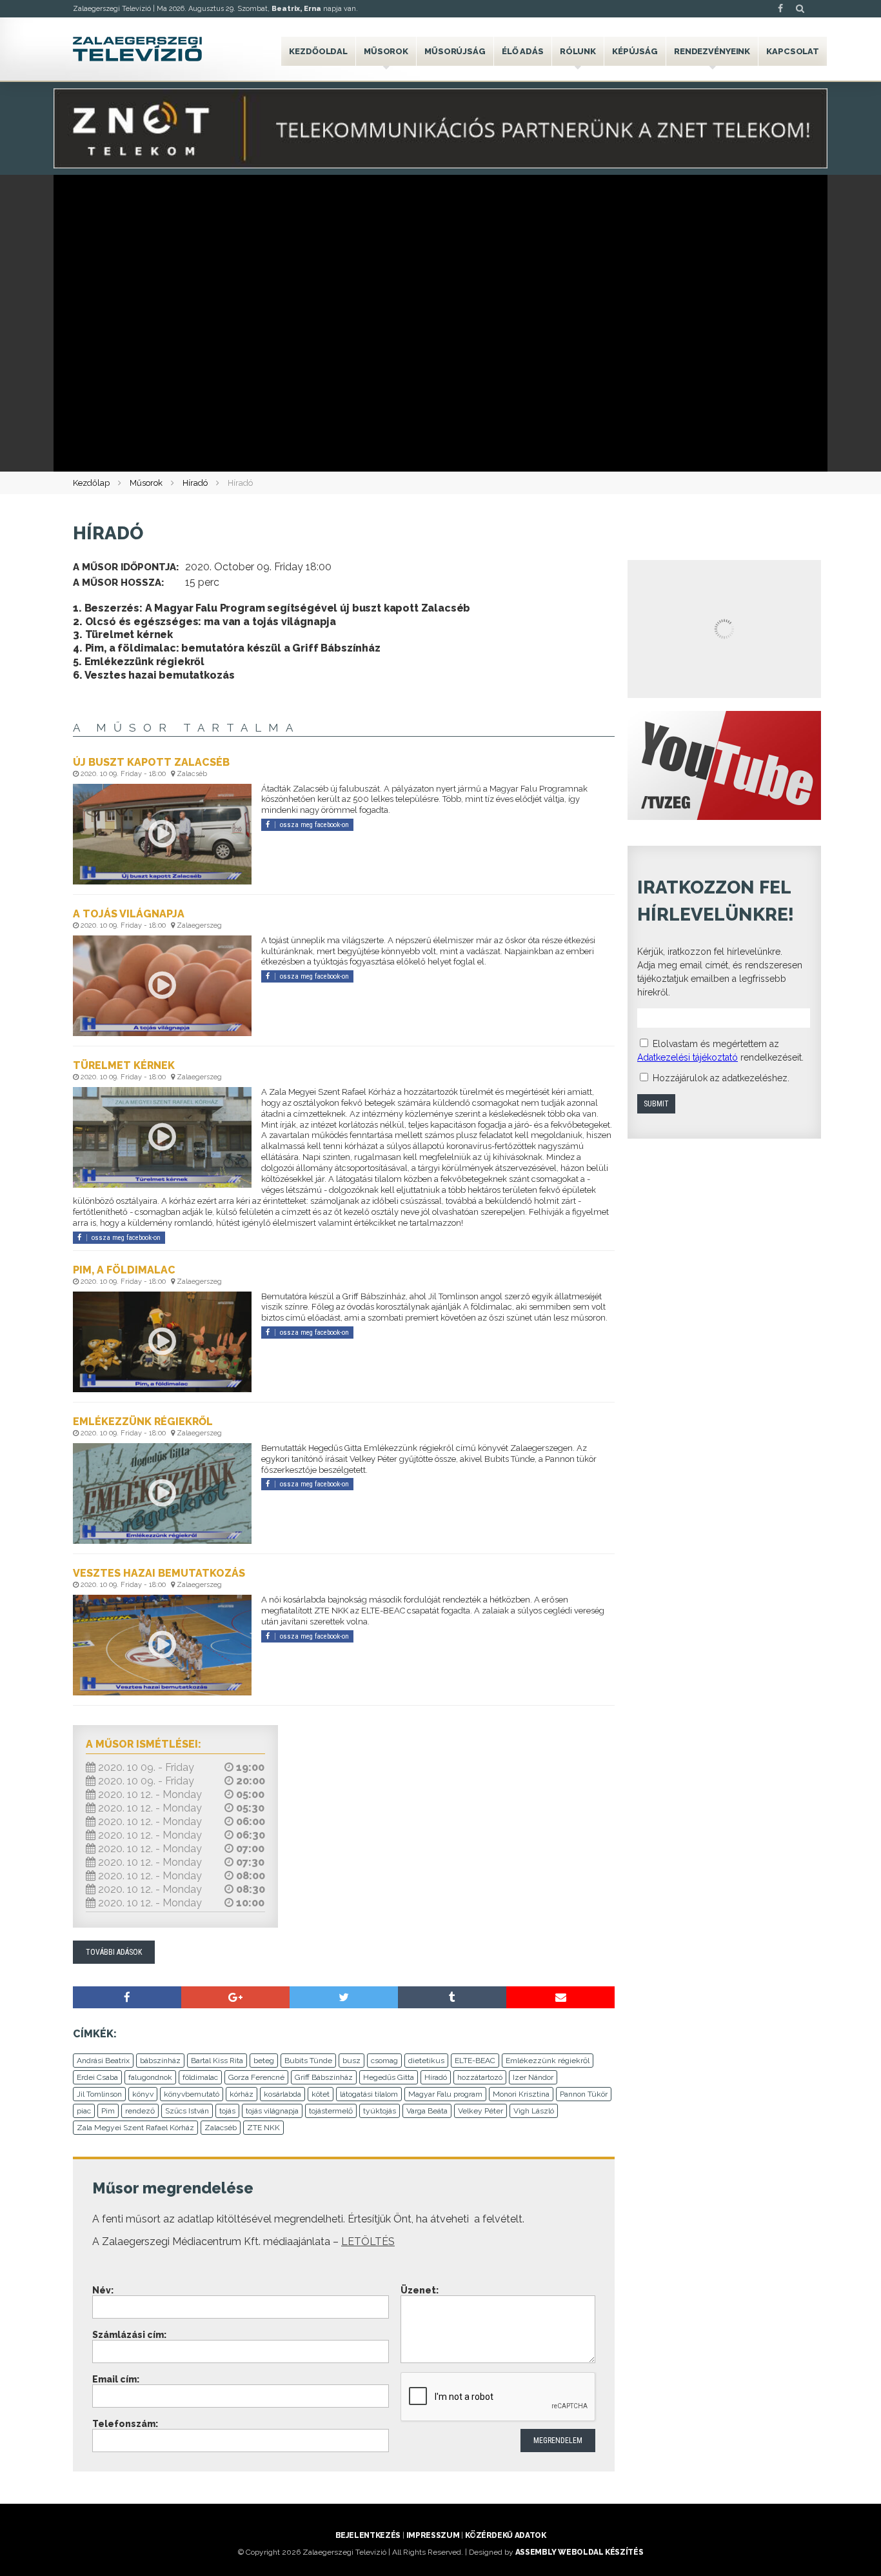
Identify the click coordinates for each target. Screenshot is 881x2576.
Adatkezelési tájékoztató (688, 1057)
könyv (143, 2094)
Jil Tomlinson (99, 2094)
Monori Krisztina (521, 2094)
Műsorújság (455, 51)
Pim (108, 2111)
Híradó (195, 483)
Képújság (635, 51)
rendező (140, 2111)
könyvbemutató (192, 2094)
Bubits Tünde (308, 2061)
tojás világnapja (272, 2111)
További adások (114, 1952)
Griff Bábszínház (324, 2077)
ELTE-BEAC (475, 2061)
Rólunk (578, 51)
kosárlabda (282, 2094)
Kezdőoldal (318, 51)
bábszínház (160, 2061)
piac (84, 2111)
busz (351, 2061)
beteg (264, 2061)
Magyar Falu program (445, 2094)
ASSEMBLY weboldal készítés (579, 2552)
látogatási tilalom (369, 2094)
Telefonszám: (125, 2424)
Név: (103, 2290)
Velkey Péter (480, 2111)
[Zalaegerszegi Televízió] (137, 49)
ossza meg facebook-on (314, 825)
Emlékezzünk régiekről (548, 2061)
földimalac (200, 2077)
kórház (242, 2094)
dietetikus (426, 2061)
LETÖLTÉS (368, 2242)
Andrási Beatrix (103, 2061)
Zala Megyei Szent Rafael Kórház (135, 2128)
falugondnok (150, 2077)
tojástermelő (331, 2111)
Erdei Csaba (97, 2077)
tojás (227, 2111)
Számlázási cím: (129, 2335)
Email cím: (116, 2379)
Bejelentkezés (368, 2535)
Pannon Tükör (584, 2094)
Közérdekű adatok (505, 2535)
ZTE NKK (263, 2128)
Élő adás (523, 51)
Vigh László (534, 2111)
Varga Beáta (427, 2111)
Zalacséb (221, 2128)
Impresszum (433, 2535)
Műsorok (386, 51)
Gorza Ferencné (256, 2077)
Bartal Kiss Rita (217, 2061)
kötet (321, 2094)
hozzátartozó (480, 2077)
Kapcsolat (793, 51)
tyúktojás (380, 2111)
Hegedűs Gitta (389, 2077)
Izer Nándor (533, 2077)
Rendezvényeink (712, 51)
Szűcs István (187, 2111)
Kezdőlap (91, 483)
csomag (384, 2061)
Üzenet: (420, 2290)
